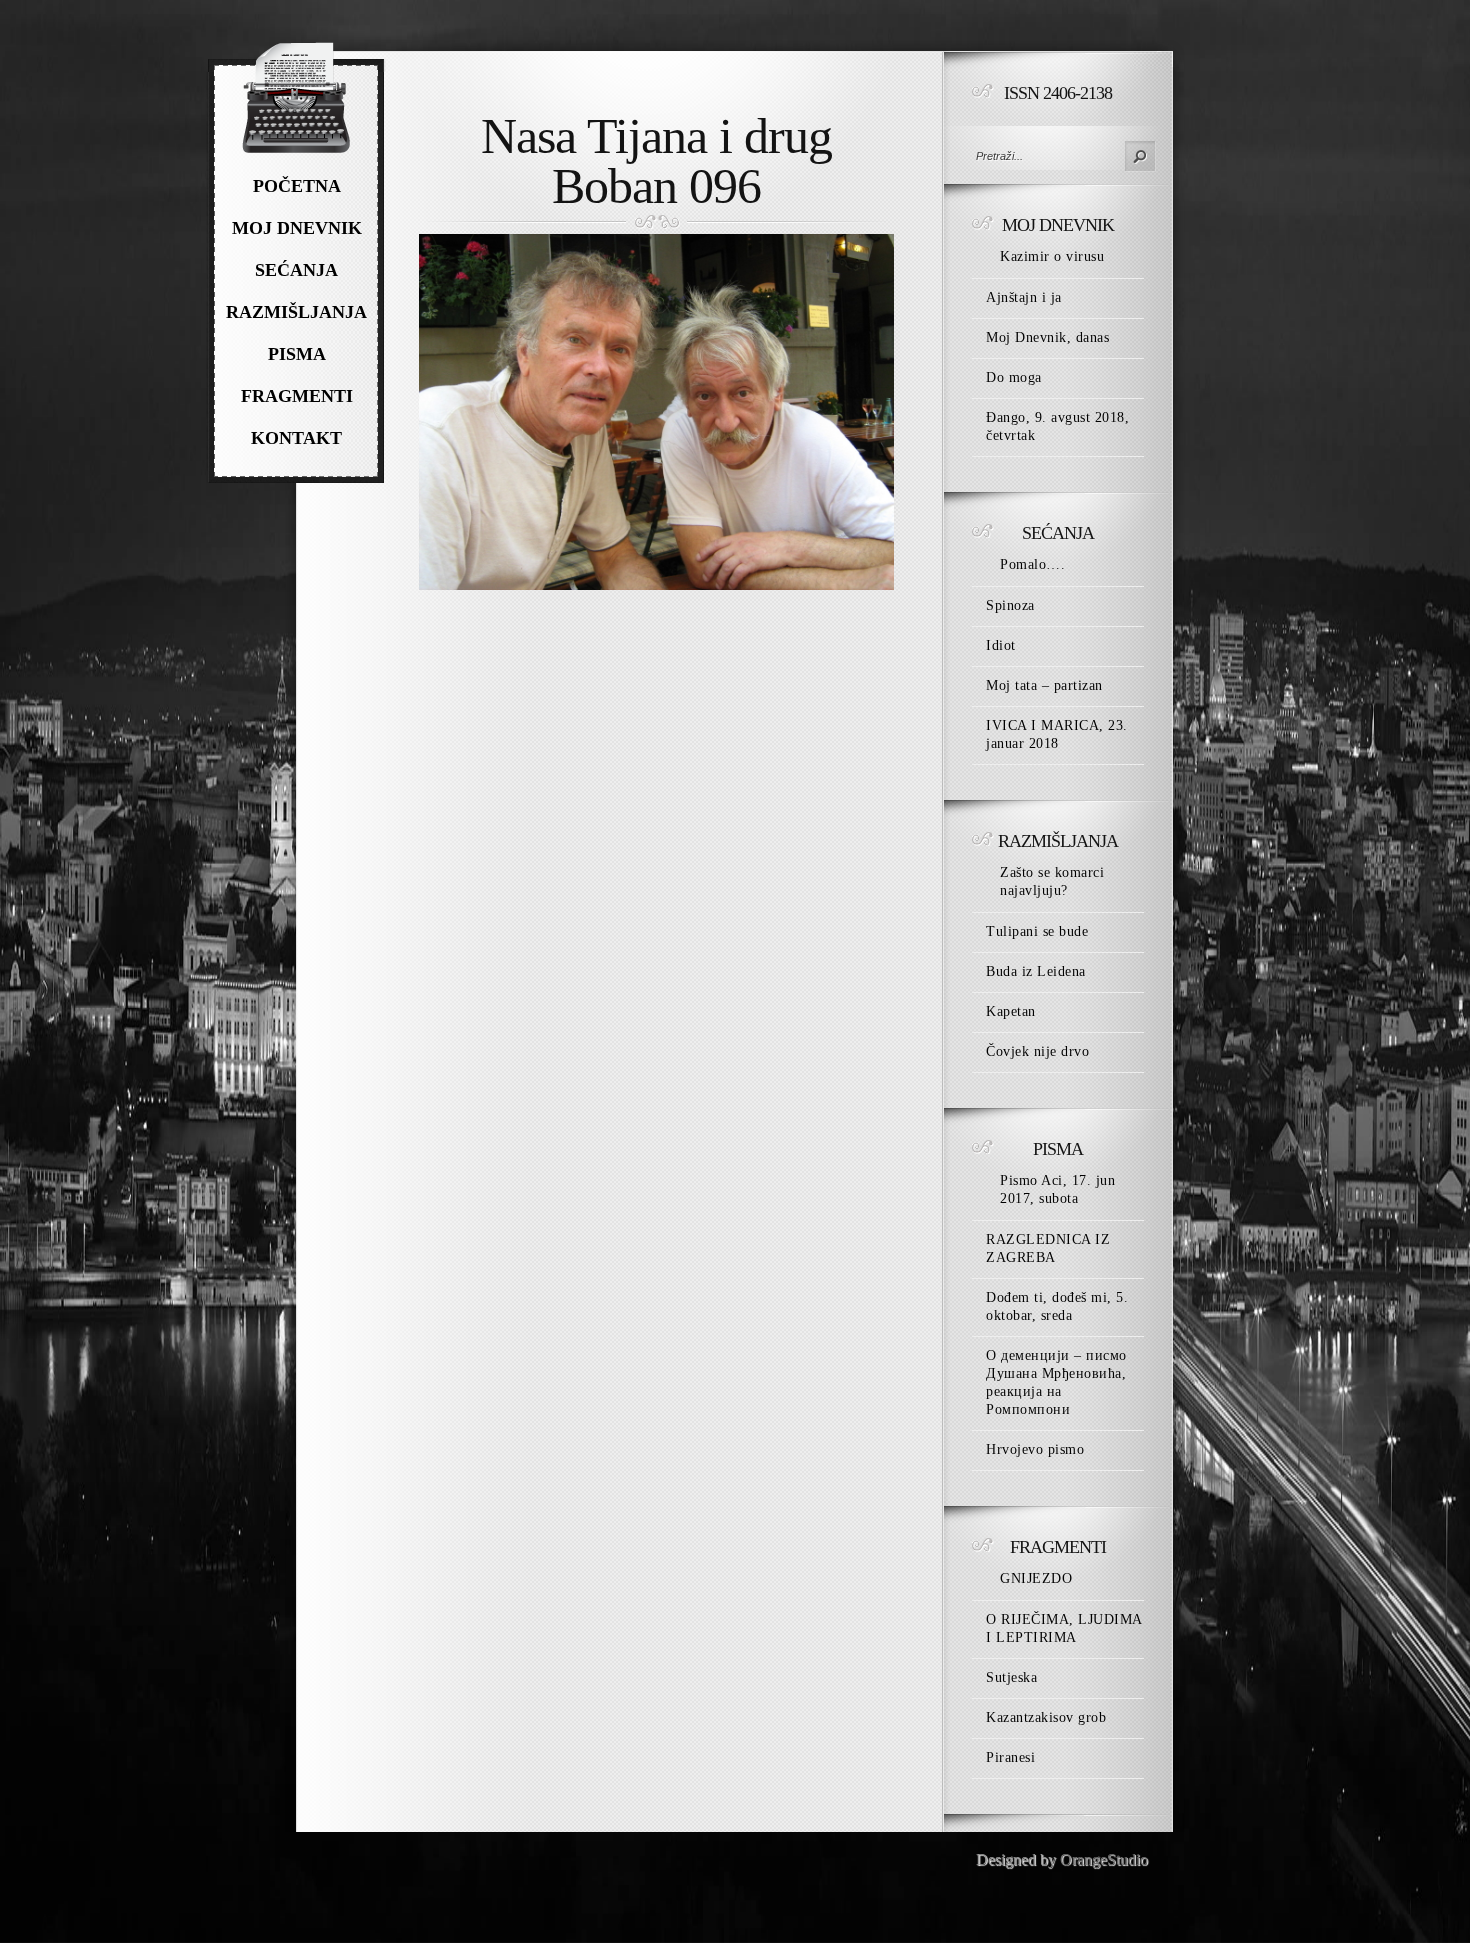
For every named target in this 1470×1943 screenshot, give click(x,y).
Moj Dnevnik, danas (1047, 337)
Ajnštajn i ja (1024, 297)
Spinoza (1010, 605)
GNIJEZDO (1036, 1578)
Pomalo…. (1032, 564)
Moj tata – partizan (1044, 685)
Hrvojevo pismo (1035, 1449)
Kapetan (1011, 1011)
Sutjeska (1011, 1677)
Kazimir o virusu (1052, 256)
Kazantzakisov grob (1046, 1717)
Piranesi (1010, 1757)
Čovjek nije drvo (1037, 1051)
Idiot (1001, 645)
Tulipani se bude (1037, 931)
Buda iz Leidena (1036, 971)
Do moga (1014, 377)
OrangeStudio (1104, 1859)
